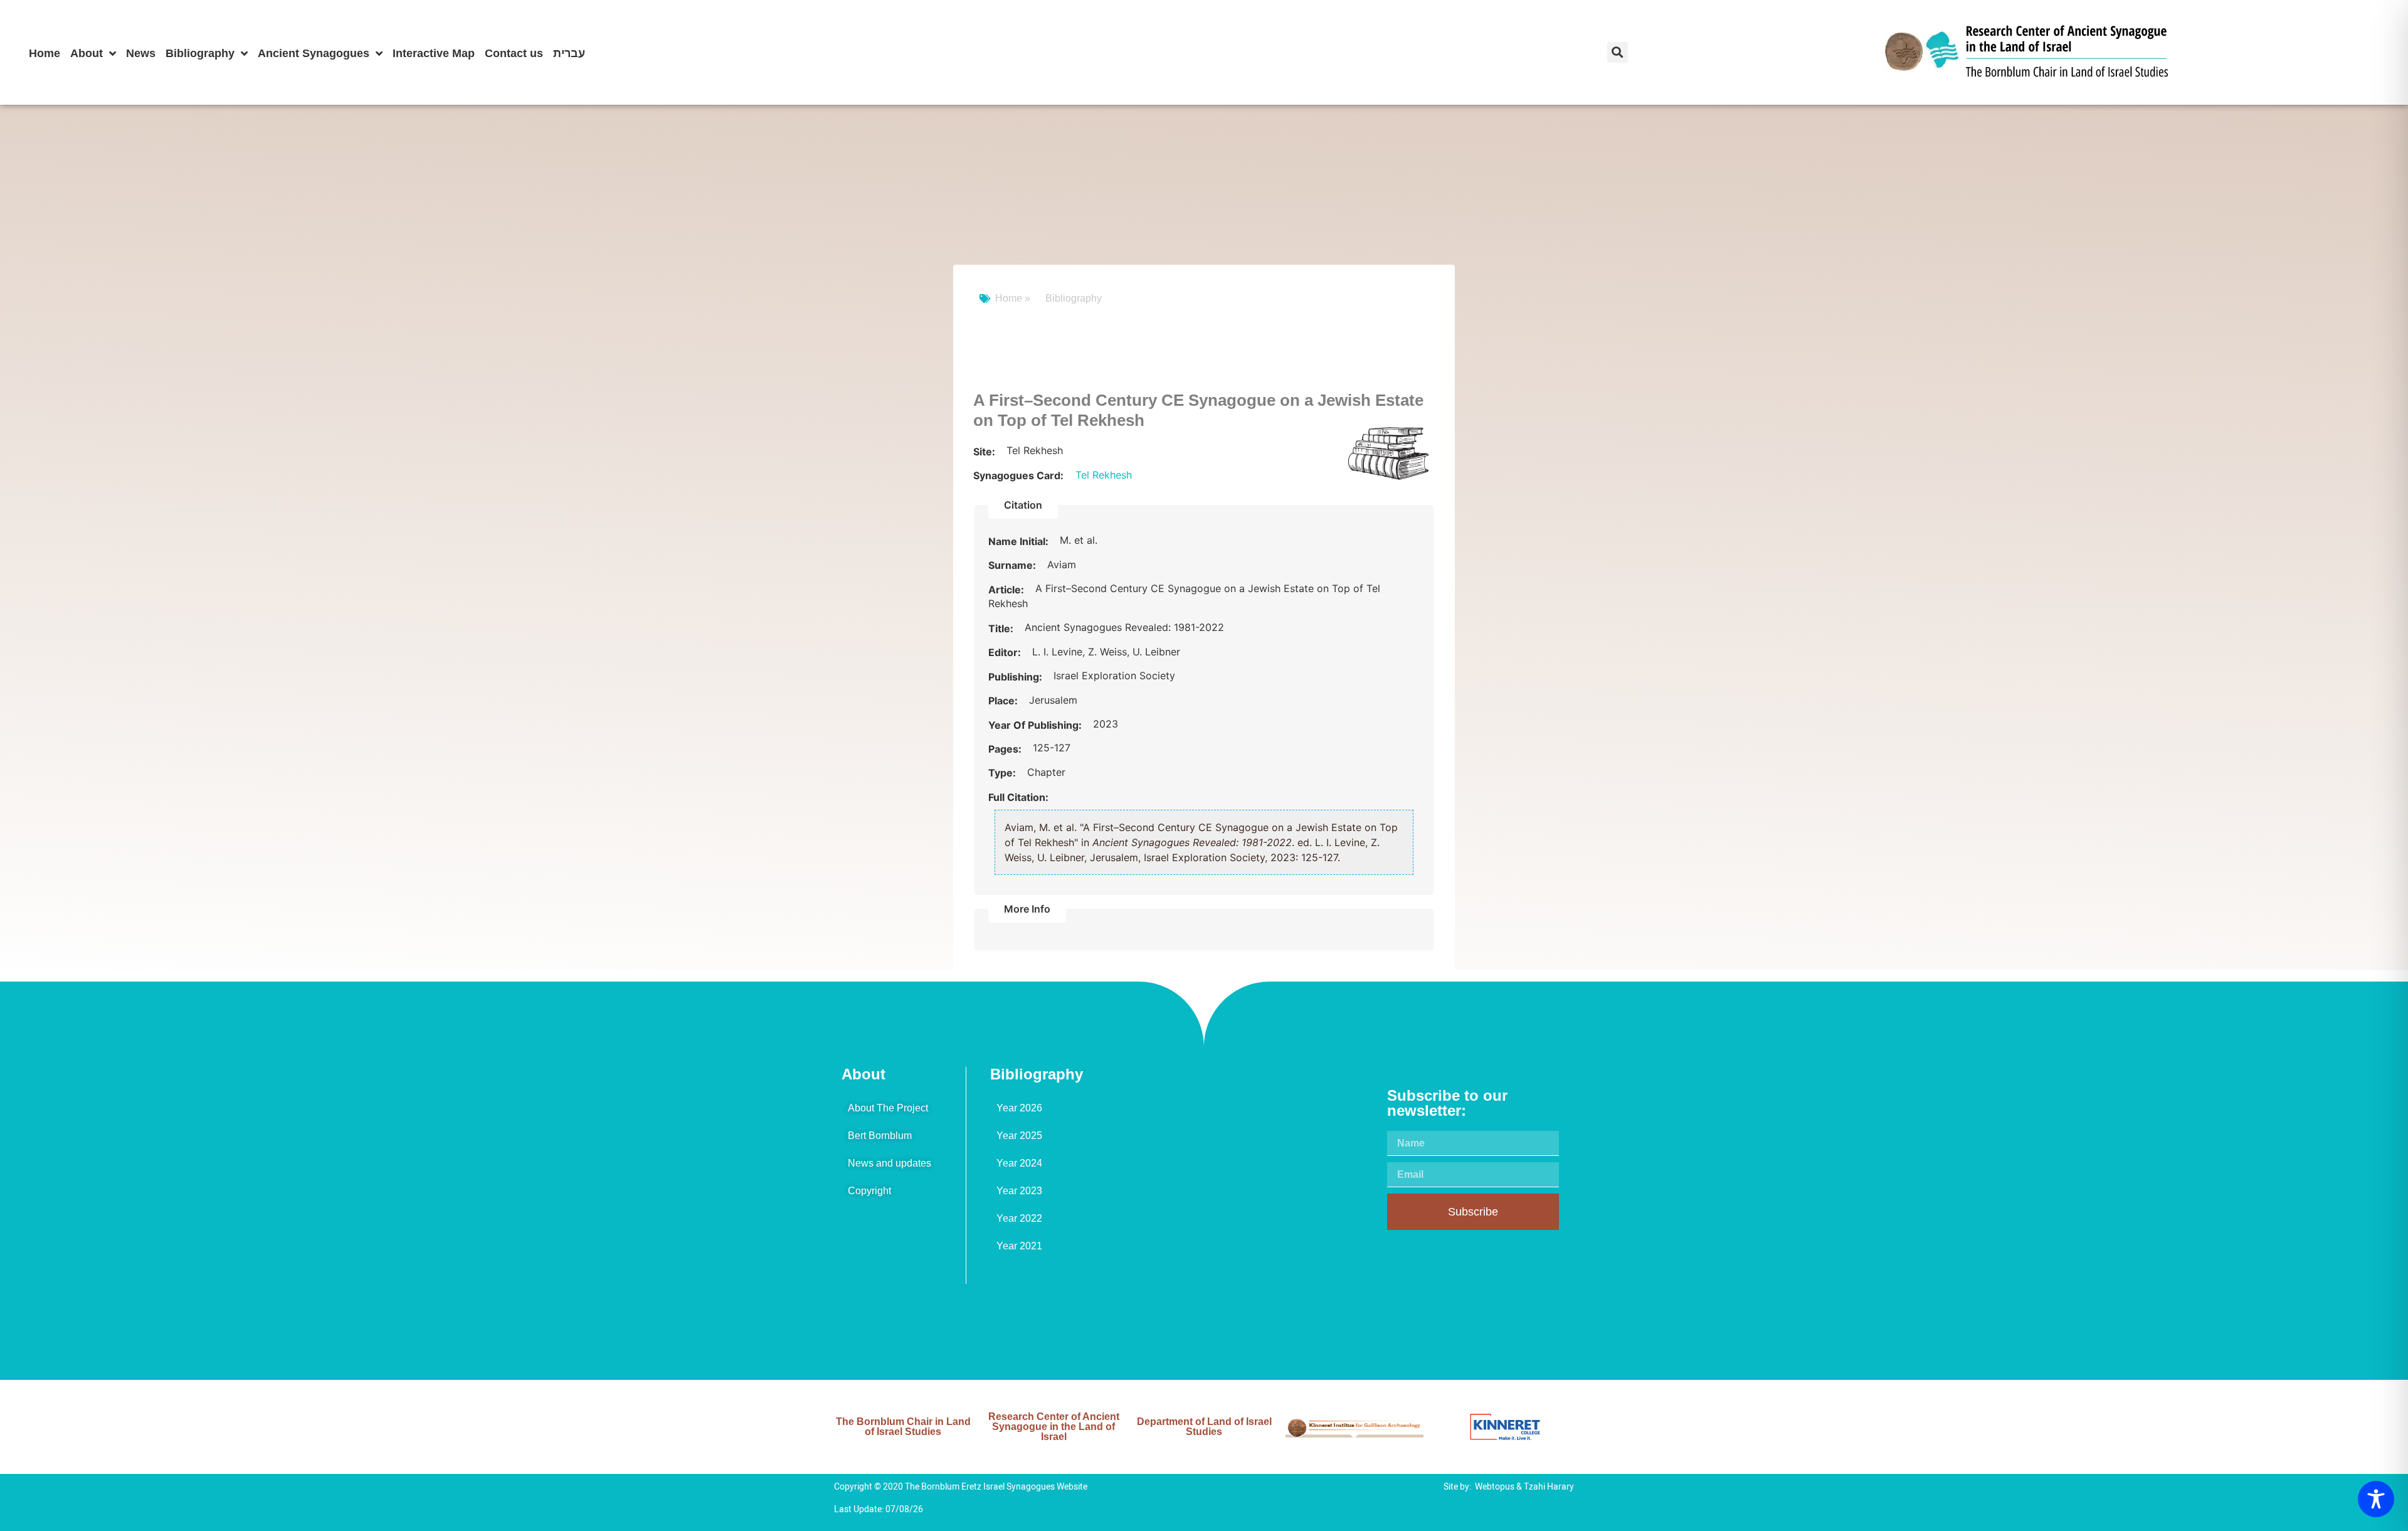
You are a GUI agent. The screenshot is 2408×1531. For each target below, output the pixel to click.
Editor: (1006, 652)
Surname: (1013, 565)
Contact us (514, 53)
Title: (1002, 628)
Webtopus (1495, 1487)
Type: (1003, 773)
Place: (1004, 701)
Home (45, 53)
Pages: (1006, 749)
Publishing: (1017, 677)
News (141, 53)
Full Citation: (1018, 797)
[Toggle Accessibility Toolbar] (2376, 1499)
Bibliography (200, 53)
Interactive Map (434, 53)
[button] (1618, 52)
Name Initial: (1020, 541)
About (87, 53)
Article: (1007, 590)
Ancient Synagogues (314, 53)
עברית (569, 53)
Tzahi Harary (1549, 1487)
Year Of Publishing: (1036, 725)
